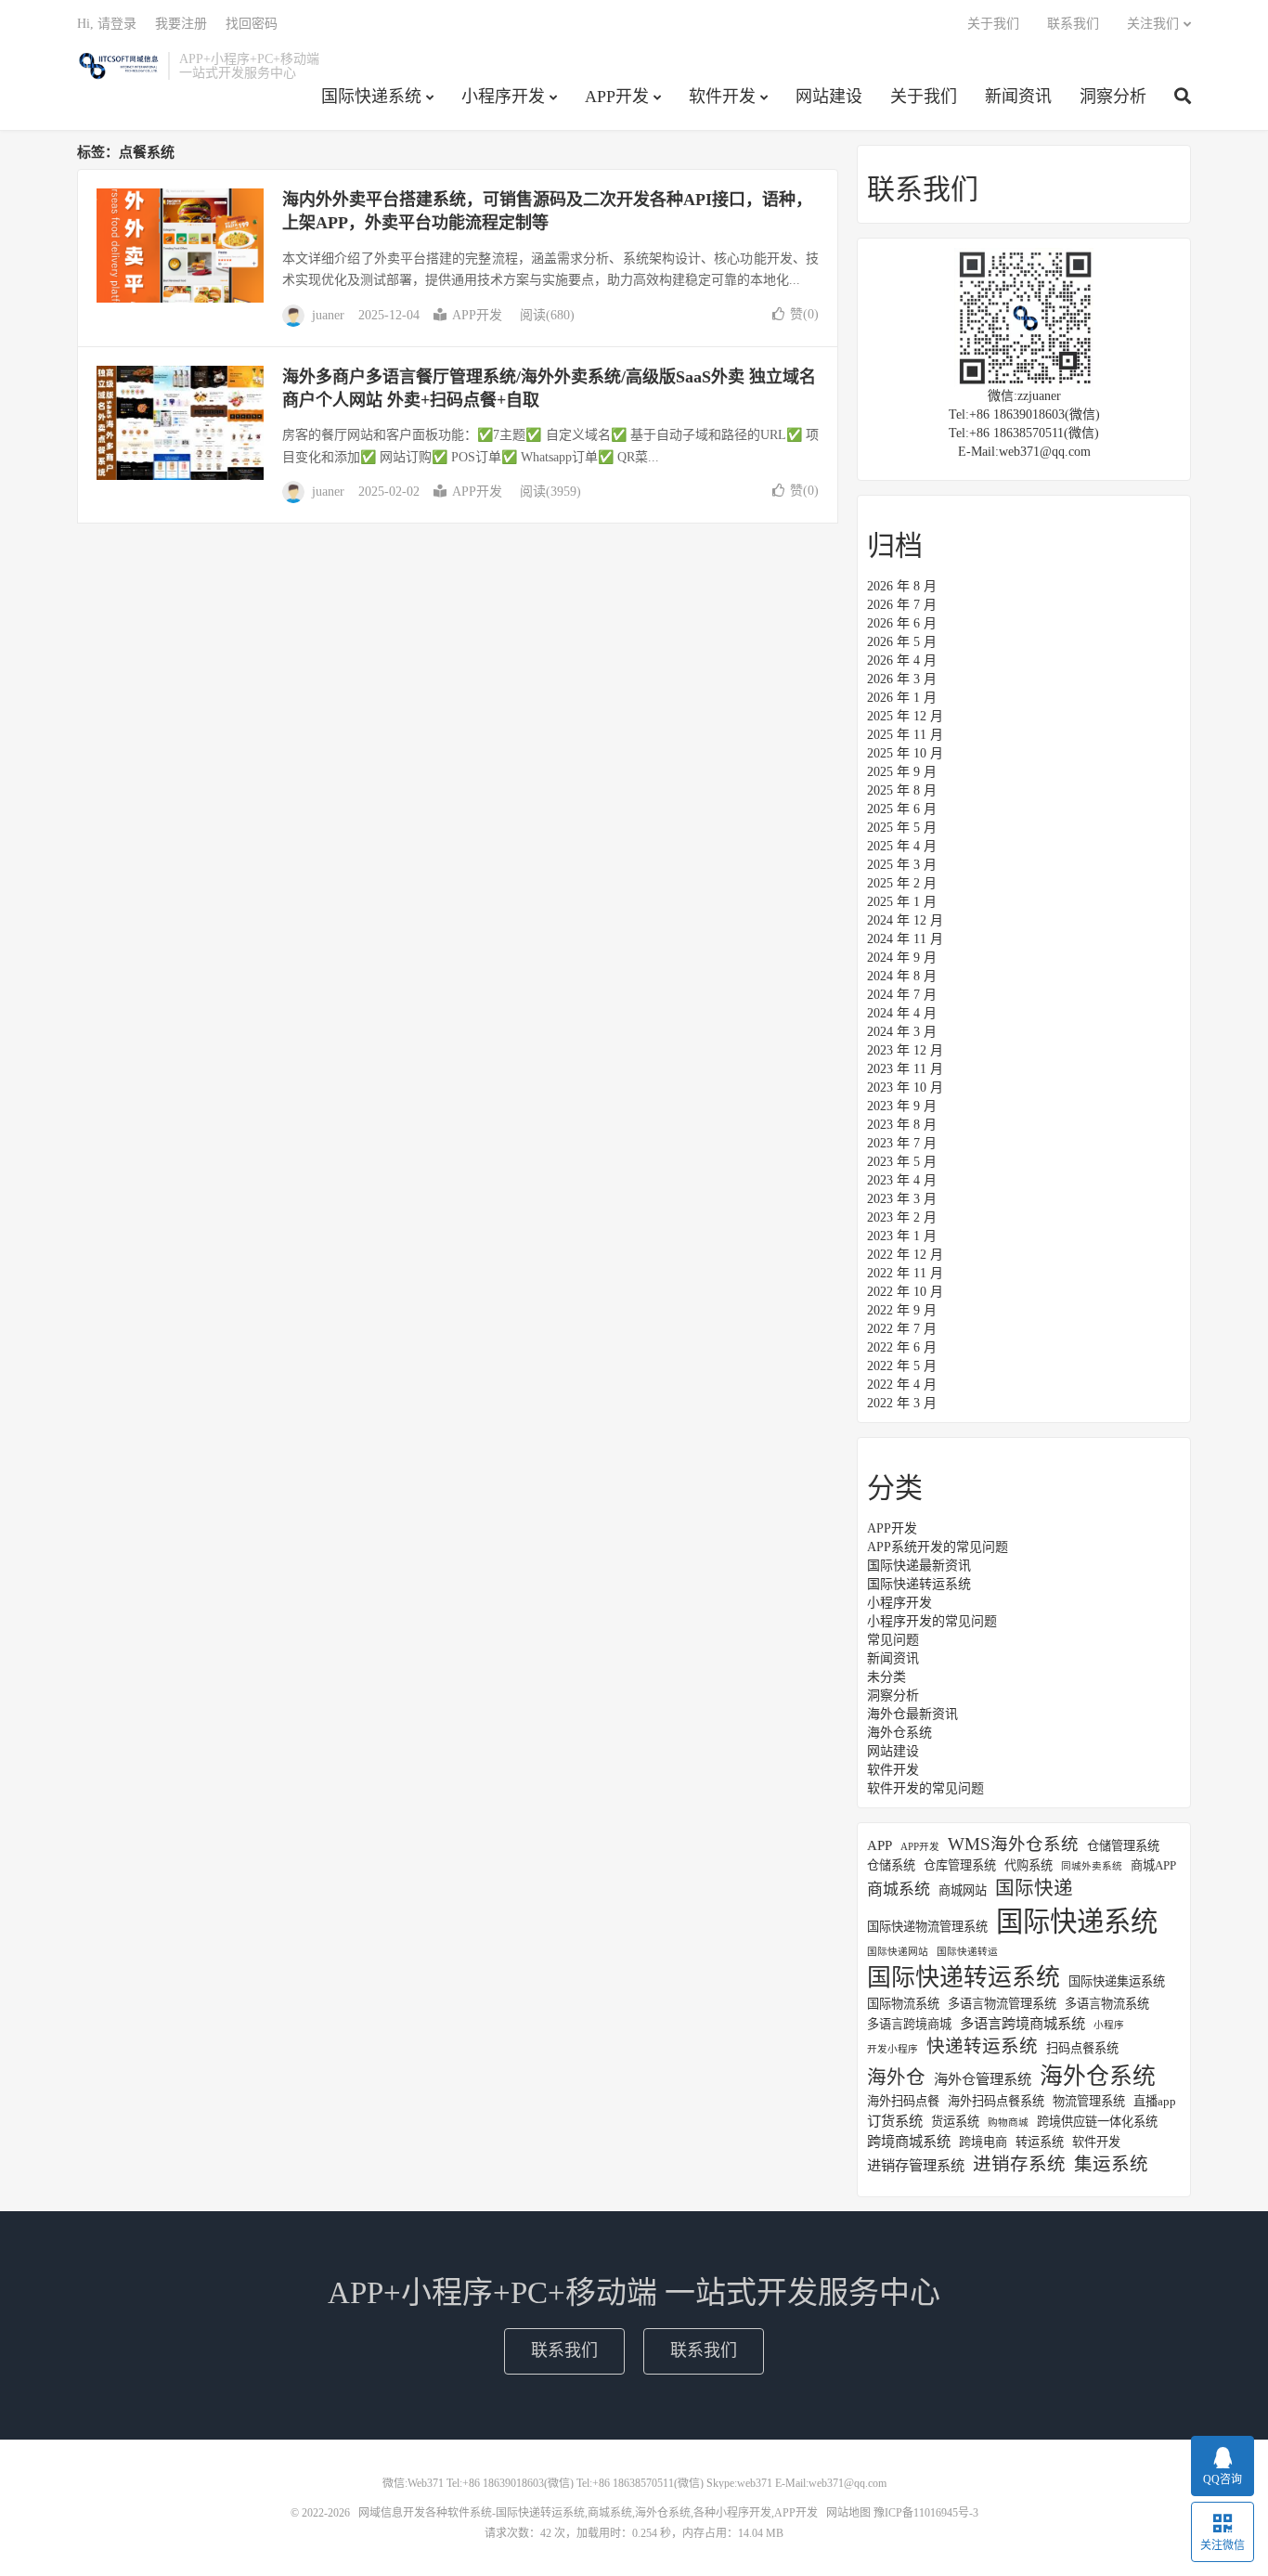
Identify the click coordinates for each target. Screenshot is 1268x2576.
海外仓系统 (899, 1733)
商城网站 (963, 1890)
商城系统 (899, 1890)
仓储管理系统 (1123, 1846)
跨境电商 (983, 2142)
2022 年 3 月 (902, 1403)
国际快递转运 (967, 1952)
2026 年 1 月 (902, 698)
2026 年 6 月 (902, 623)
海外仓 (896, 2078)
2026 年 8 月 (902, 586)
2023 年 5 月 (902, 1162)
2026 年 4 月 (902, 660)
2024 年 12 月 (905, 920)
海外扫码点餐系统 (996, 2101)
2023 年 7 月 (902, 1143)
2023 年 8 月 (902, 1125)
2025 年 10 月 (905, 753)
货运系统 (955, 2122)
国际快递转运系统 (919, 1584)
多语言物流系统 (1107, 2004)
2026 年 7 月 (902, 605)
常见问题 (893, 1640)
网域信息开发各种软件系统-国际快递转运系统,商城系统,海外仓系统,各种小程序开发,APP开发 (118, 66)
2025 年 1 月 (902, 902)
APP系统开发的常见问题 (938, 1547)
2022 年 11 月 (905, 1273)
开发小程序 (893, 2049)
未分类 (886, 1677)
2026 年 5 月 (902, 642)
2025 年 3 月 (902, 865)
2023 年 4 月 (902, 1180)
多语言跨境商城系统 (1022, 2023)
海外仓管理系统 (983, 2079)
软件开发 (722, 97)
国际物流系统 (903, 2004)
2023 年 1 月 (902, 1236)
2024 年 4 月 (902, 1013)
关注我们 (1153, 24)
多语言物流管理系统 (1002, 2004)
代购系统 (1029, 1865)
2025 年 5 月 (902, 828)
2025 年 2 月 (902, 883)
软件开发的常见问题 (925, 1788)
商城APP (1153, 1865)
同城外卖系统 (1092, 1866)
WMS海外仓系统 (1013, 1845)
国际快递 (1034, 1888)
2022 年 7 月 (902, 1329)
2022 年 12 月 (905, 1255)
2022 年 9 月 (902, 1310)
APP (880, 1845)
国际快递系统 (371, 97)
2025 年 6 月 (902, 809)
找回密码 (252, 24)
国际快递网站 (898, 1952)
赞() (804, 314)
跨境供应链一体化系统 (1097, 2122)
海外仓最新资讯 (912, 1714)
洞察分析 (1113, 97)
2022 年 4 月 (902, 1385)
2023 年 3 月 (902, 1199)
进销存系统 (1019, 2164)
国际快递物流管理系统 (927, 1927)
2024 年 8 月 (902, 976)
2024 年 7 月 (902, 995)
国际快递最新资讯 (919, 1566)
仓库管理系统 (960, 1865)
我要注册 (181, 24)
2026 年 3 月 (902, 679)
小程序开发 (503, 97)
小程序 (1109, 2025)
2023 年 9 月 (902, 1106)
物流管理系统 (1089, 2101)
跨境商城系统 (909, 2141)
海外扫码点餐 (903, 2101)
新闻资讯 (1018, 97)
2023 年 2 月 (902, 1217)
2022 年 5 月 (902, 1366)
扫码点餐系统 (1082, 2048)
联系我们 (1073, 24)
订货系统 (895, 2121)
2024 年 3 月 (902, 1032)
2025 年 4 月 (902, 846)
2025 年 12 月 (905, 716)
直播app (1155, 2101)
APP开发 (617, 97)
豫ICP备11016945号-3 (926, 2513)
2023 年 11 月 (905, 1069)
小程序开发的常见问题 (932, 1621)
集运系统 (1111, 2164)
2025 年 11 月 (905, 735)
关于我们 (924, 97)
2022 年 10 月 (905, 1292)
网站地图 (848, 2513)
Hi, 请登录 (107, 24)
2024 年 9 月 (902, 958)
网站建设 (829, 97)
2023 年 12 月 (905, 1050)
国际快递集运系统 (1117, 1981)
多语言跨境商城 (909, 2024)
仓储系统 (891, 1865)
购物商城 (1008, 2123)
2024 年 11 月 (905, 939)
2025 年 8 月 (902, 790)
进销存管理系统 (916, 2165)
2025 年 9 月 (902, 772)
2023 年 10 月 (905, 1087)
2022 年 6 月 (902, 1347)
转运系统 (1040, 2142)
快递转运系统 (982, 2046)
